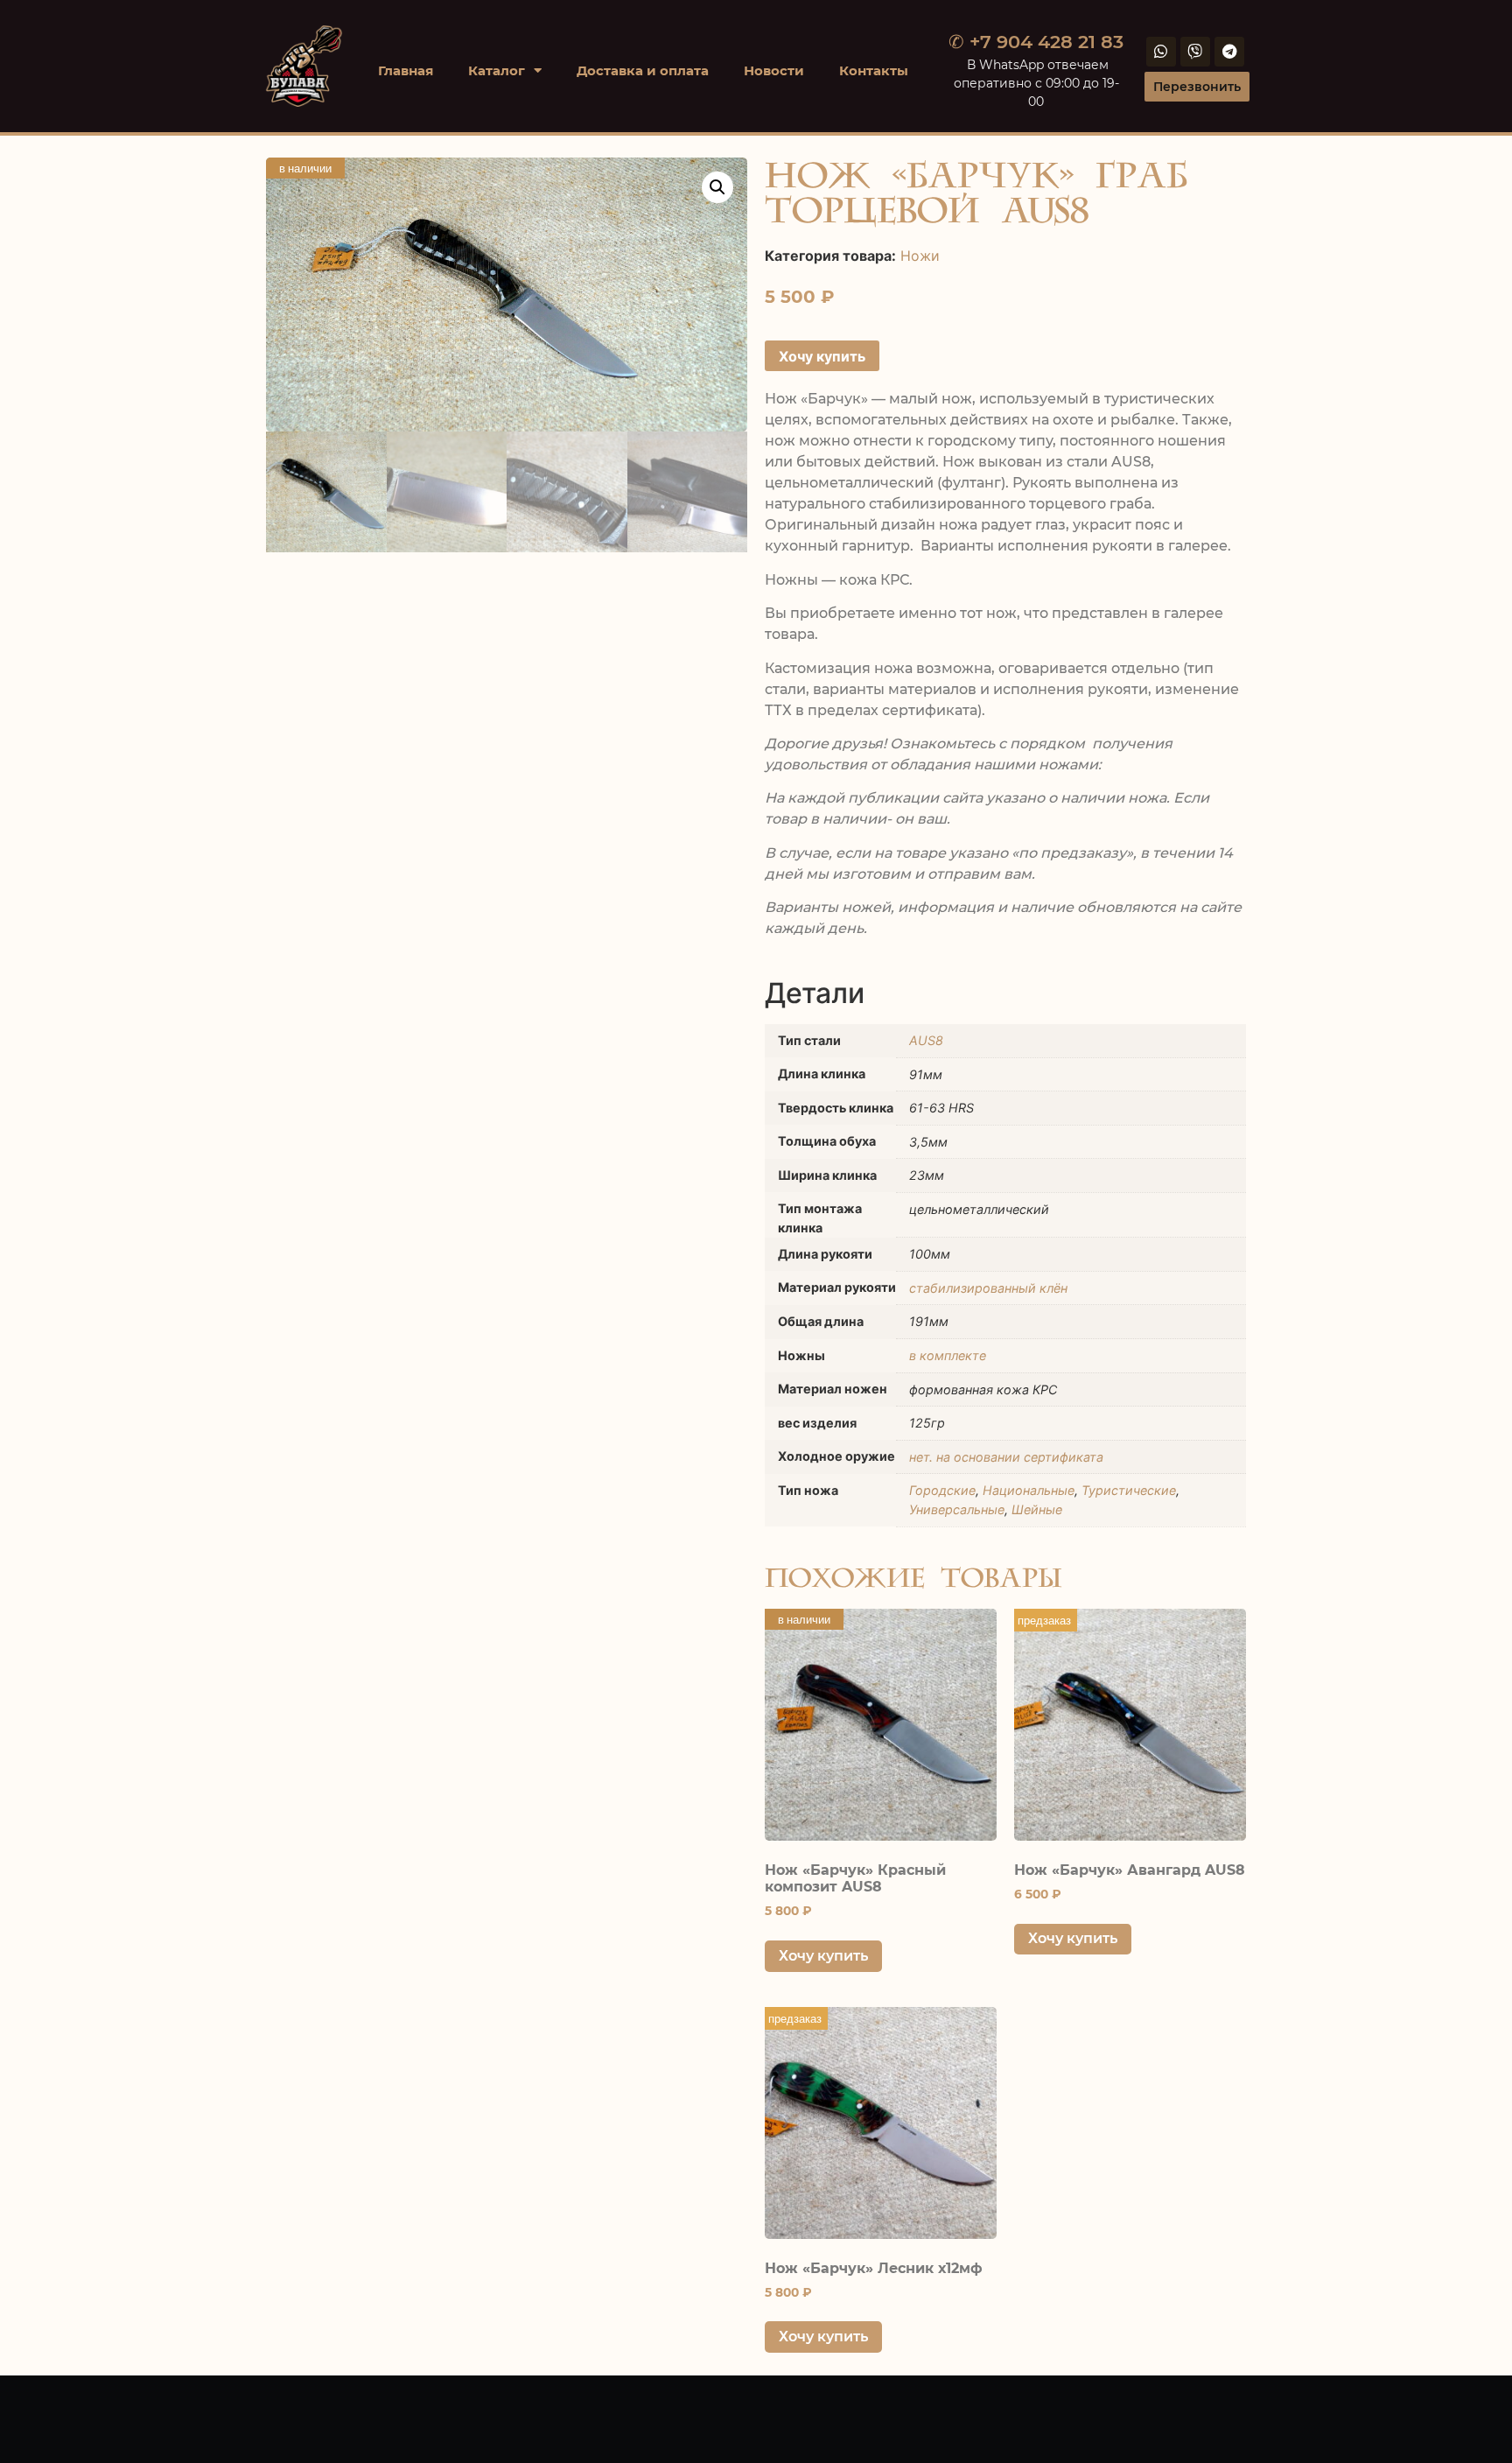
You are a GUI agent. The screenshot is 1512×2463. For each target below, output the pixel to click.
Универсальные (957, 1509)
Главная (406, 70)
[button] (717, 187)
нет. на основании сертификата (1006, 1457)
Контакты (874, 70)
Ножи (920, 256)
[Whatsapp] (1161, 52)
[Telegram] (1229, 52)
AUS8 (926, 1040)
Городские (942, 1490)
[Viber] (1195, 52)
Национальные (1029, 1490)
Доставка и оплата (643, 70)
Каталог (497, 70)
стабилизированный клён (988, 1288)
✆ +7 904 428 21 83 (1036, 42)
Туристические (1129, 1490)
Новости (774, 70)
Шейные (1037, 1509)
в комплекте (948, 1355)
